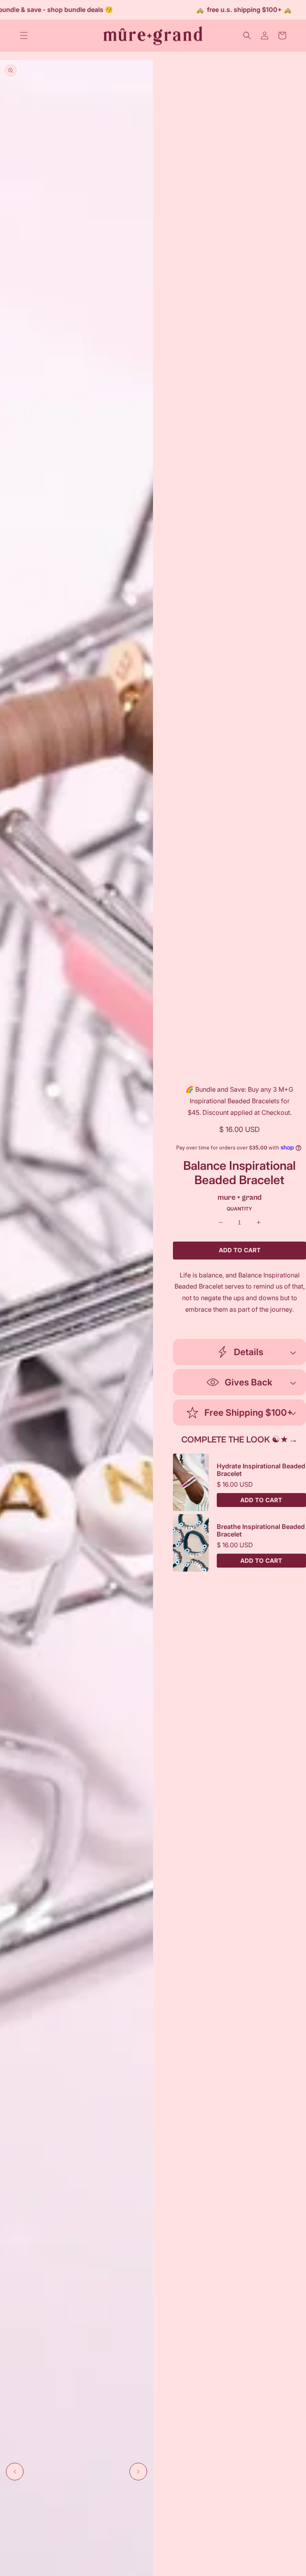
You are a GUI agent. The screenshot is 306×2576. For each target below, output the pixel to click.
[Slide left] (15, 2472)
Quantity (239, 1209)
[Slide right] (138, 2472)
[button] (24, 35)
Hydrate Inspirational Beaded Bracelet (261, 1470)
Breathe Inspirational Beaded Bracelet (261, 1531)
